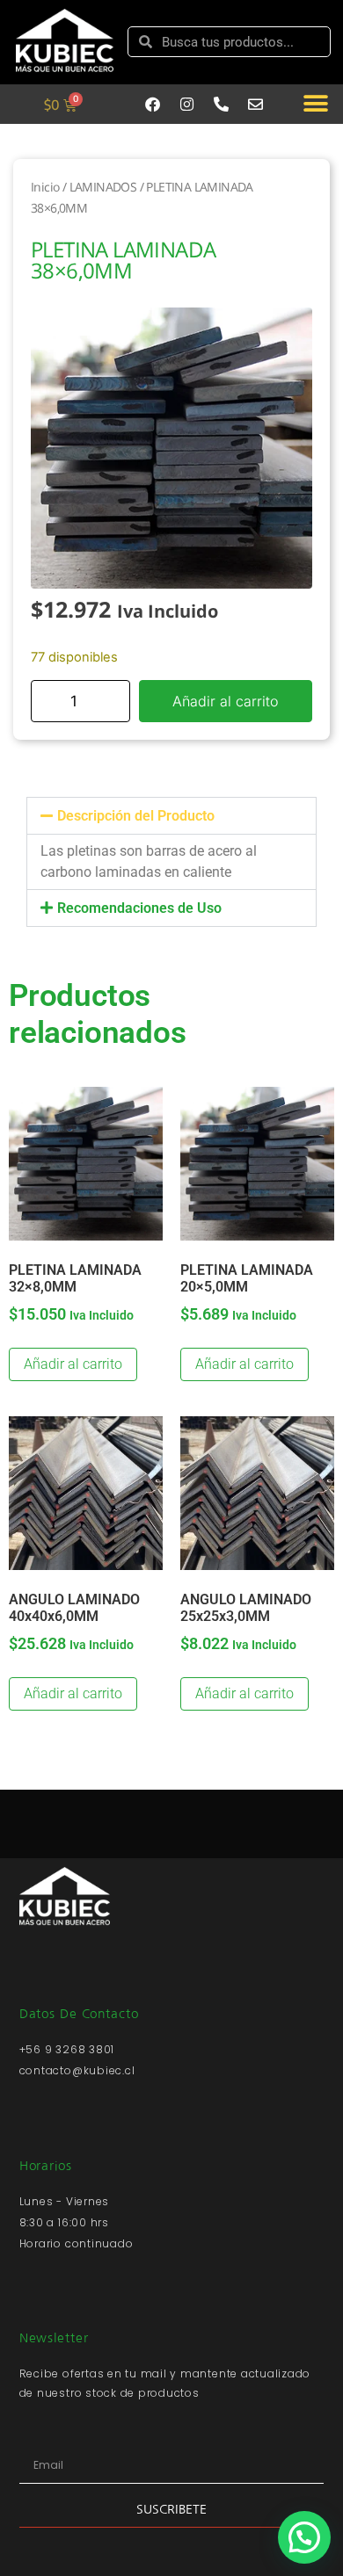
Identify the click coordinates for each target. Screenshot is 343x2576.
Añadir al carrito (225, 701)
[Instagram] (187, 104)
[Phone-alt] (222, 104)
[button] (315, 104)
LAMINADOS (103, 187)
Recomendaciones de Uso (139, 908)
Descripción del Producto (136, 816)
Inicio (45, 187)
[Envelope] (256, 104)
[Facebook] (153, 104)
